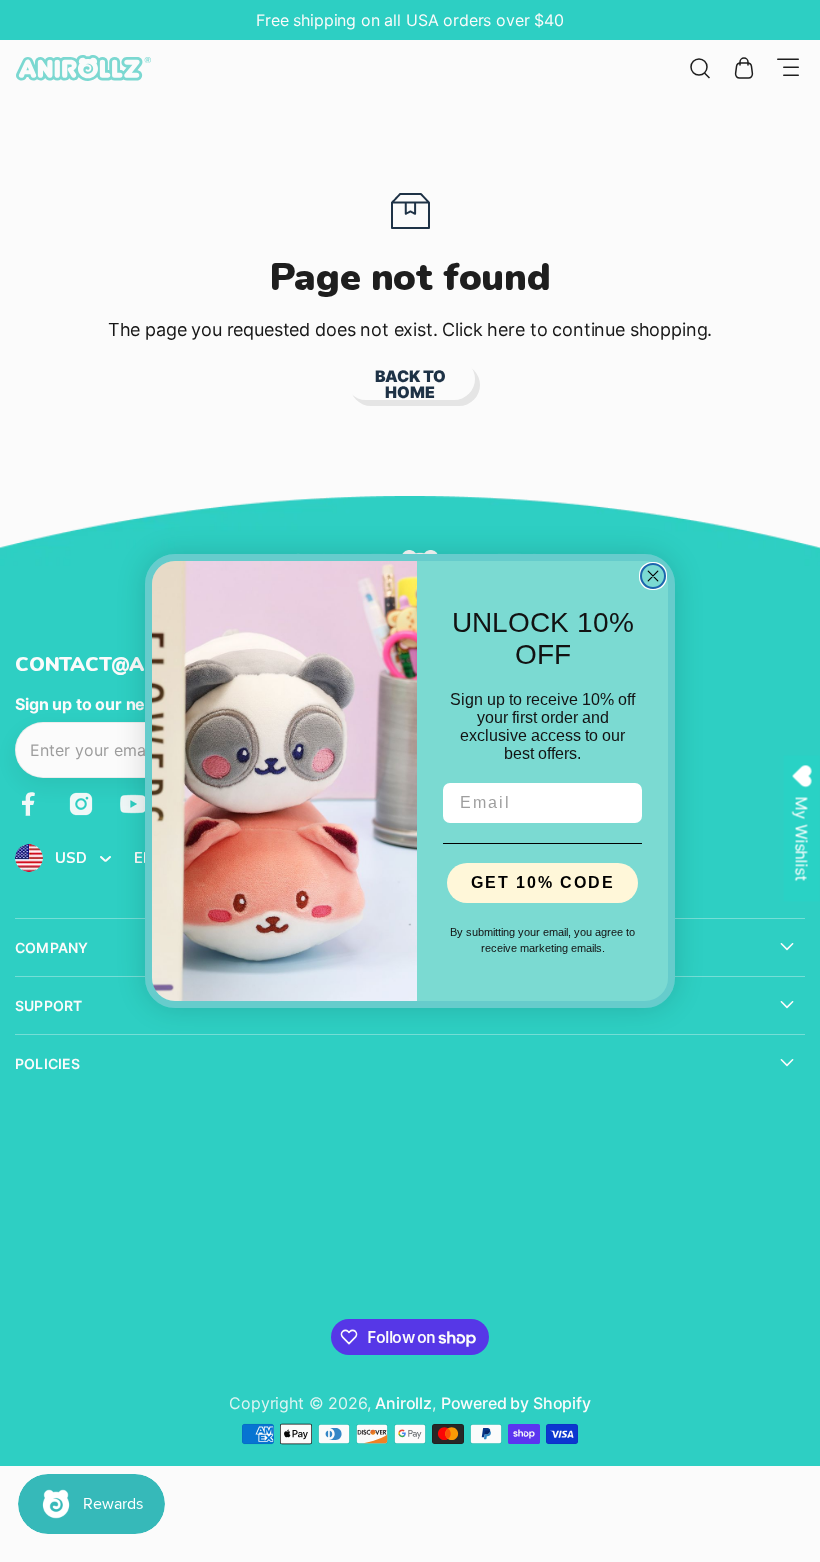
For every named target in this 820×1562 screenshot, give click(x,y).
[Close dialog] (653, 576)
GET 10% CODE (543, 882)
